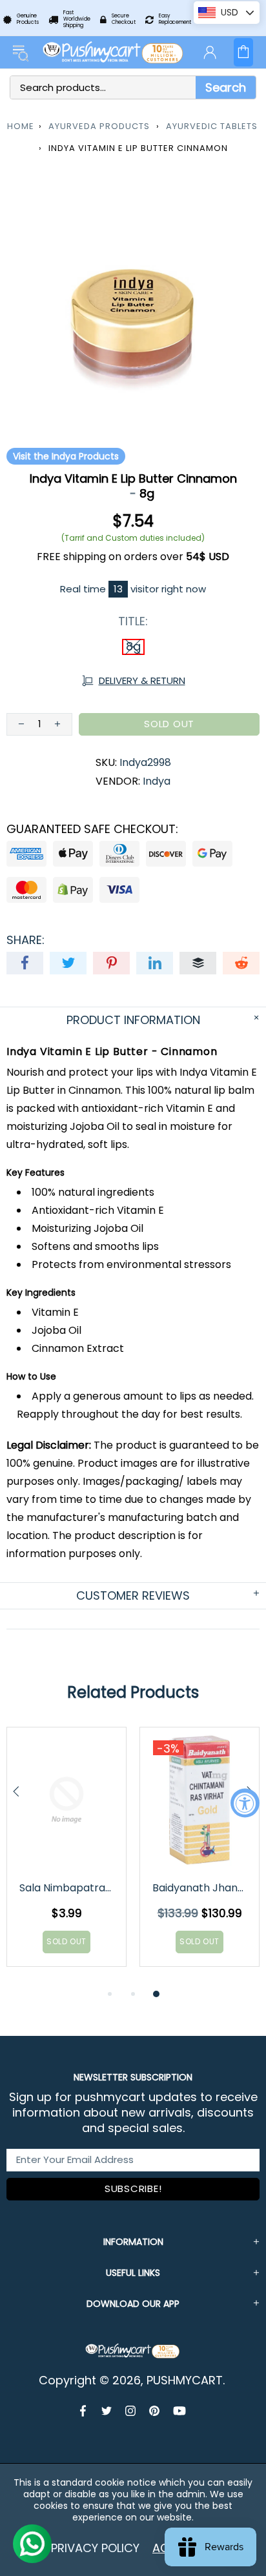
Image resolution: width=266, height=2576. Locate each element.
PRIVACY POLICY (95, 2548)
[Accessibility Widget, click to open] (245, 1803)
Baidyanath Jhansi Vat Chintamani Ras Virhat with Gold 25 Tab (200, 1888)
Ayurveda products (99, 126)
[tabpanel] (66, 1857)
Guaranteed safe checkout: (92, 829)
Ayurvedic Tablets (212, 126)
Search (226, 87)
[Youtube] (179, 2411)
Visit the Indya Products (66, 456)
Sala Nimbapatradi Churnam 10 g (67, 1888)
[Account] (210, 52)
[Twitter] (107, 2411)
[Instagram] (131, 2411)
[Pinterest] (155, 2411)
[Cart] (243, 52)
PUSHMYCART (114, 52)
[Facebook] (84, 2411)
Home (21, 126)
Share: (26, 940)
